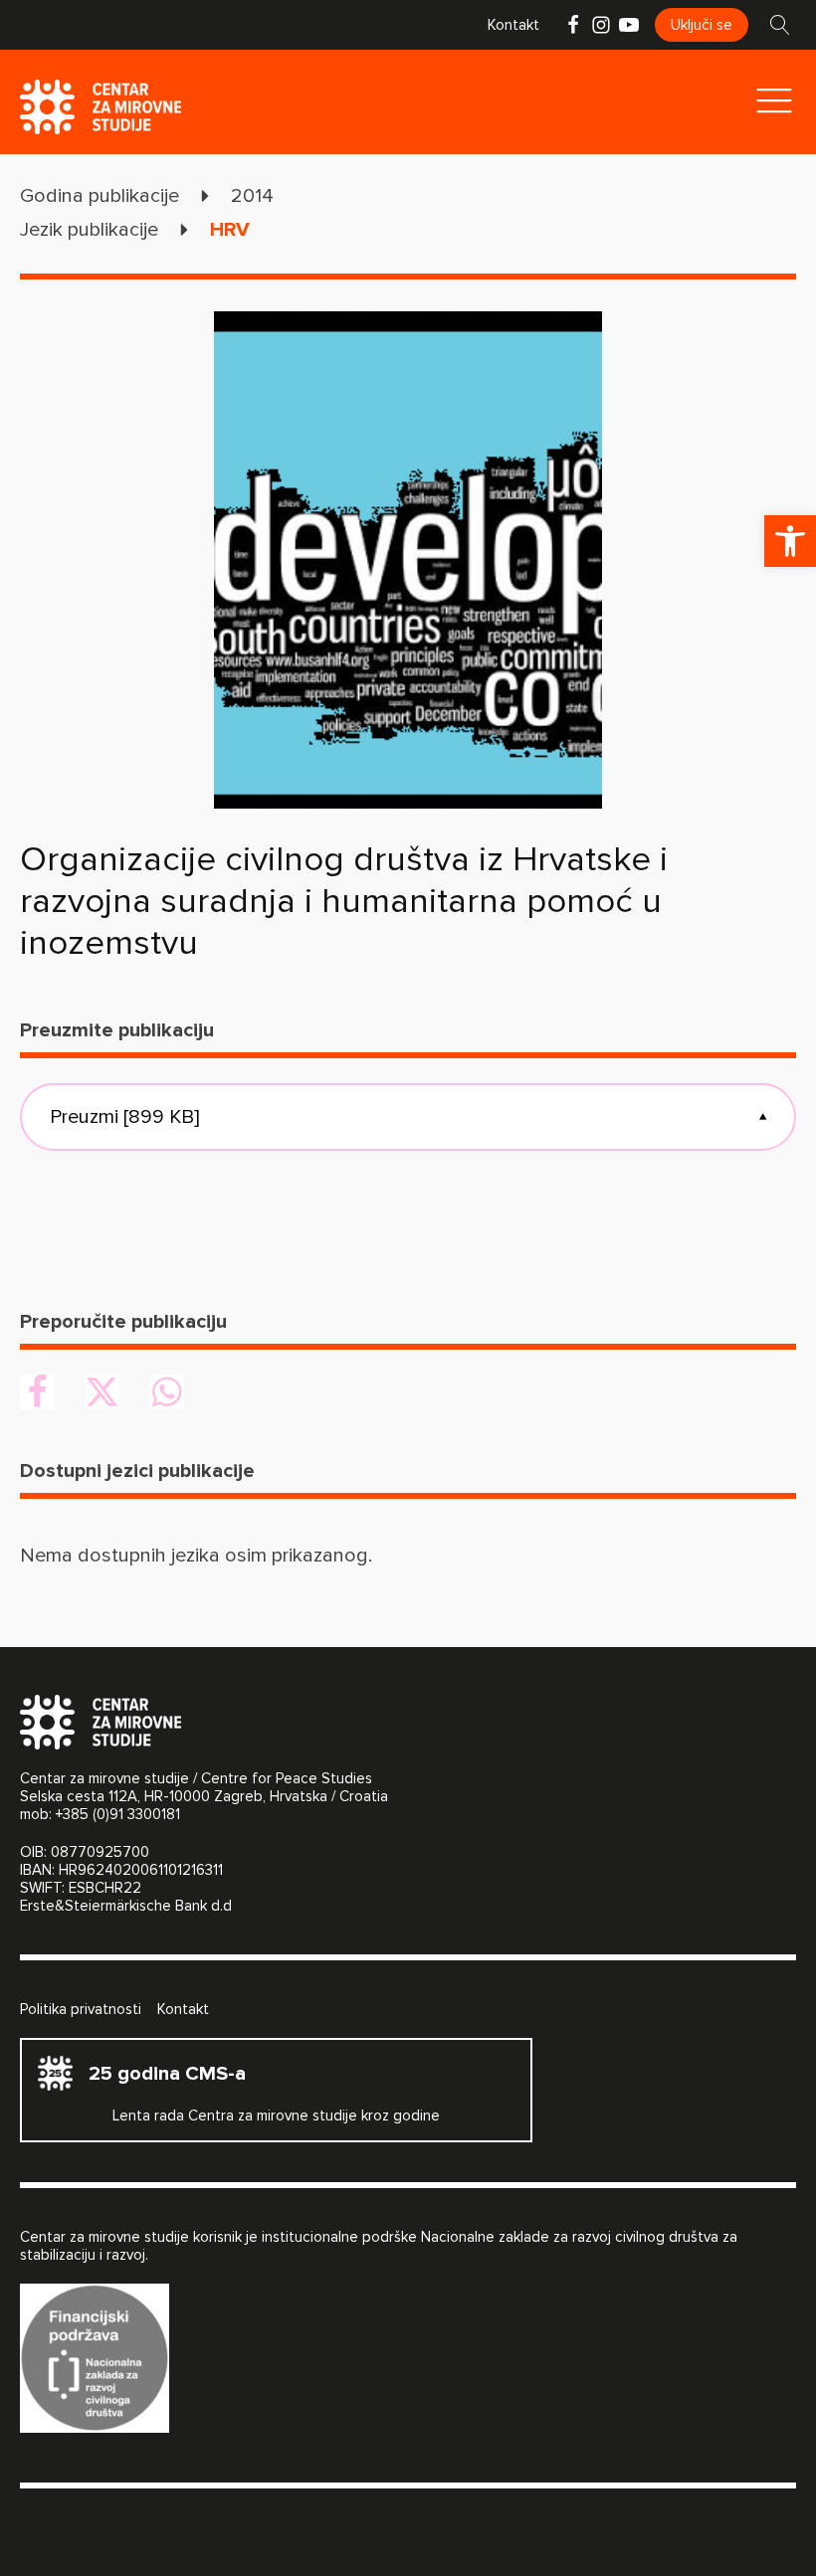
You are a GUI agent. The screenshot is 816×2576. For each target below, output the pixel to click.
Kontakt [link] (513, 25)
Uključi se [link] (702, 25)
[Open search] (780, 25)
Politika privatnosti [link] (81, 2009)
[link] (790, 541)
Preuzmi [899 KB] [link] (408, 1117)
